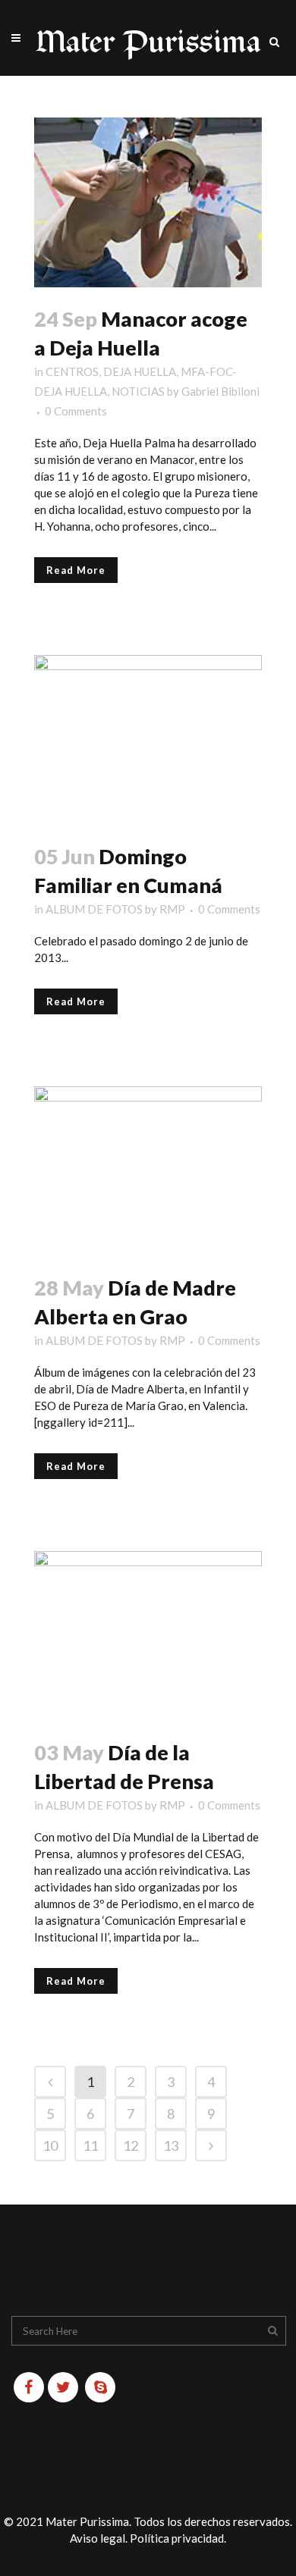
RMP (172, 909)
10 (50, 2145)
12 (131, 2145)
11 (90, 2145)
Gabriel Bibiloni (220, 391)
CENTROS (72, 371)
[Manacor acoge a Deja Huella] (148, 202)
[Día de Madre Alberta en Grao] (148, 1171)
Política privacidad (177, 2538)
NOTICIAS (138, 391)
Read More (76, 570)
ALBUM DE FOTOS (94, 909)
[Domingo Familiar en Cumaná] (148, 740)
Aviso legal (98, 2538)
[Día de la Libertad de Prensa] (148, 1636)
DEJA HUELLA (140, 371)
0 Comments (76, 411)
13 (171, 2145)
